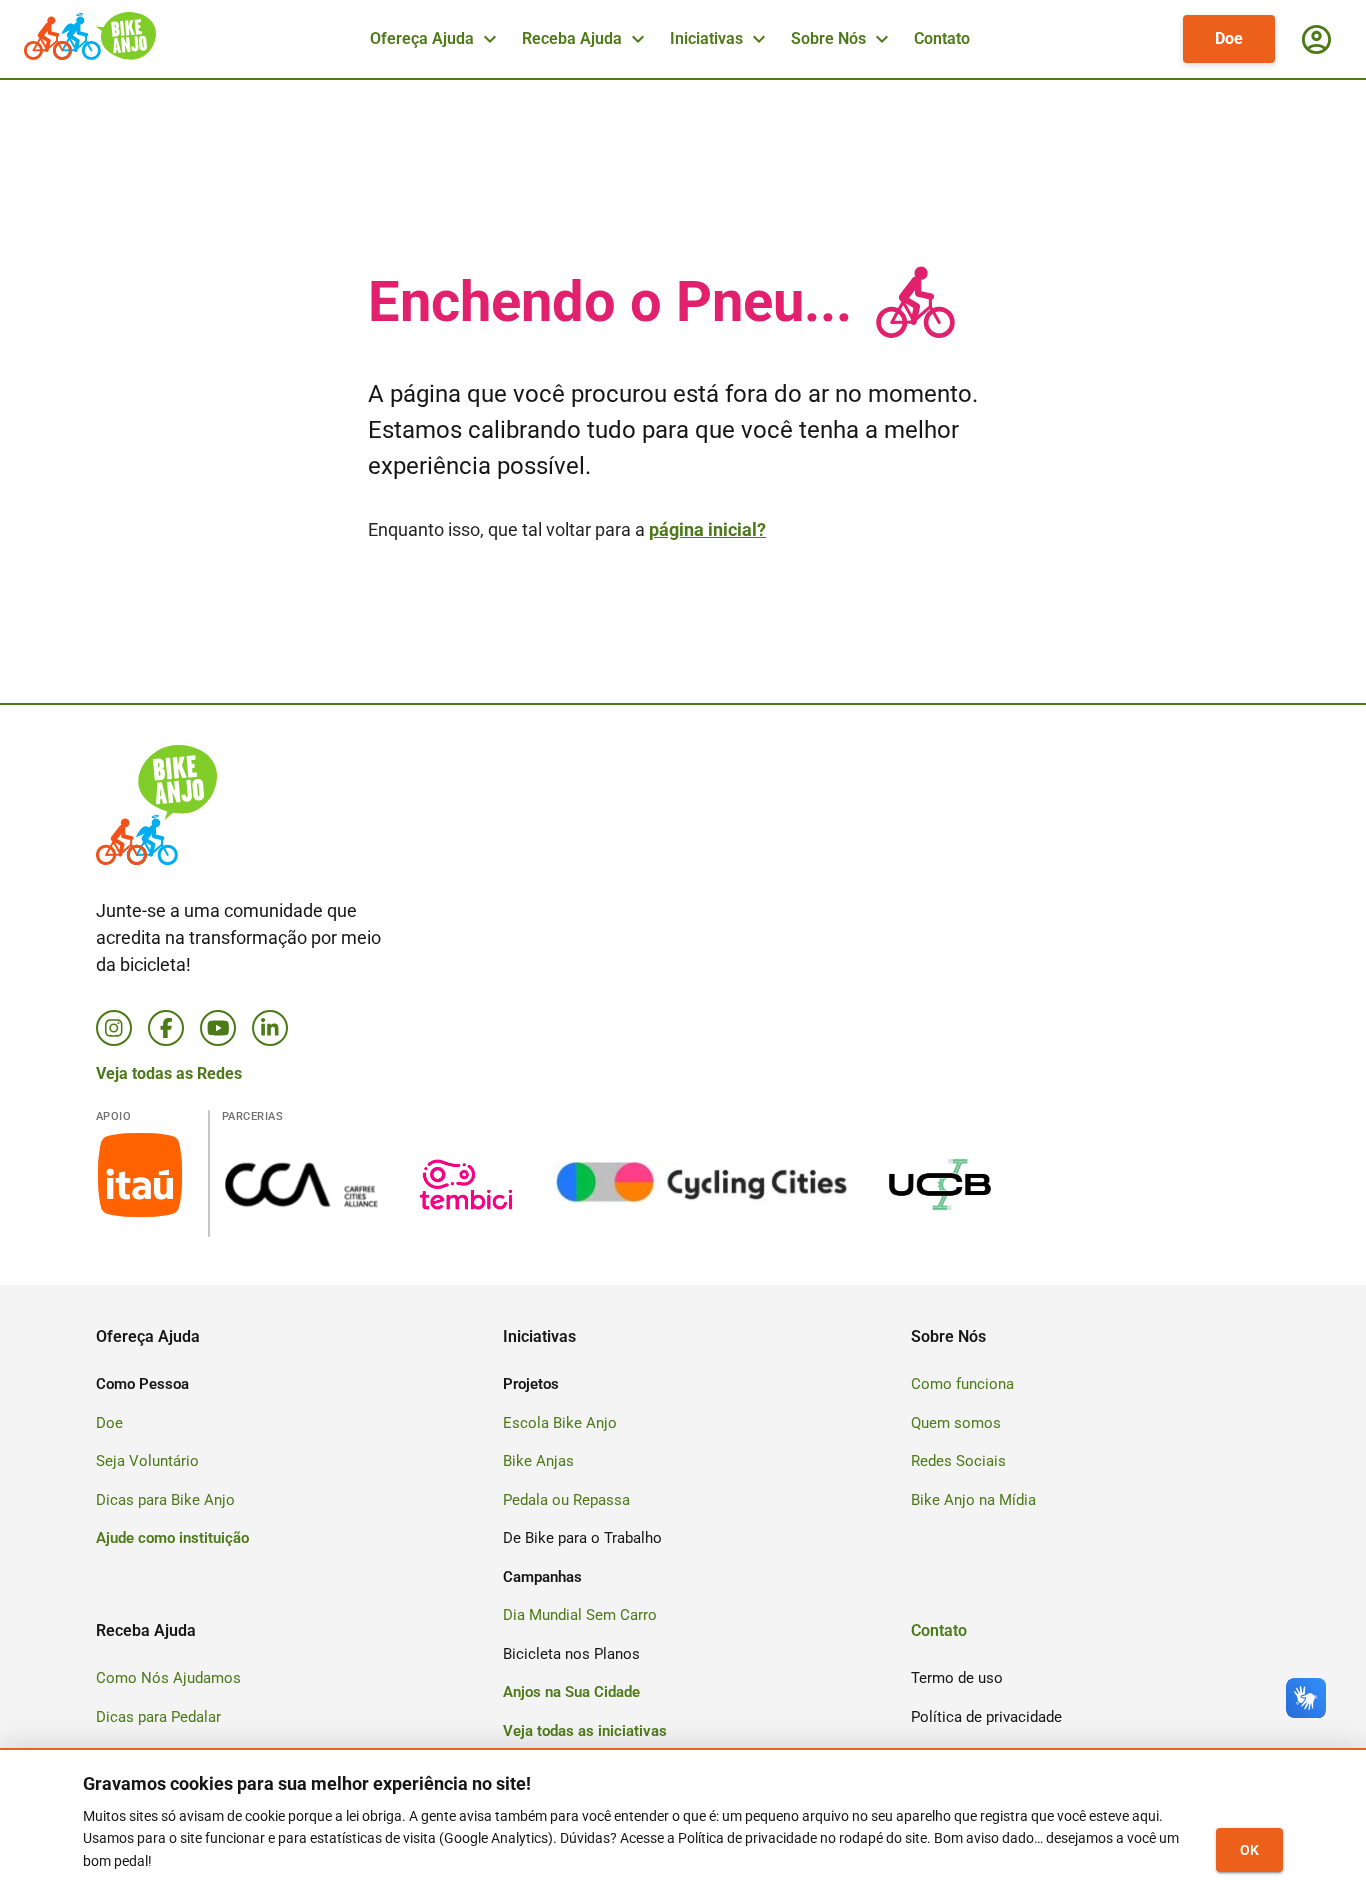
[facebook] (166, 1028)
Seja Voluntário (147, 1461)
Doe (1229, 38)
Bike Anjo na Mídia (973, 1500)
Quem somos (956, 1423)
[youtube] (218, 1028)
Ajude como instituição (172, 1538)
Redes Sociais (958, 1461)
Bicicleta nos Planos (571, 1654)
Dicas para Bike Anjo (165, 1500)
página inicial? (707, 529)
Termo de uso (957, 1678)
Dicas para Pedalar (158, 1717)
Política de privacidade (986, 1717)
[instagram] (114, 1028)
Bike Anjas (538, 1461)
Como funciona (962, 1384)
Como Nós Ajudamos (168, 1678)
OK (1249, 1850)
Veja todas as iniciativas (585, 1731)
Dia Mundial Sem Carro (580, 1615)
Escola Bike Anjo (560, 1423)
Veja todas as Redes (169, 1073)
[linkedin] (270, 1028)
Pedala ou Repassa (566, 1500)
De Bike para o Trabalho (582, 1538)
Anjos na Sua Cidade (571, 1692)
